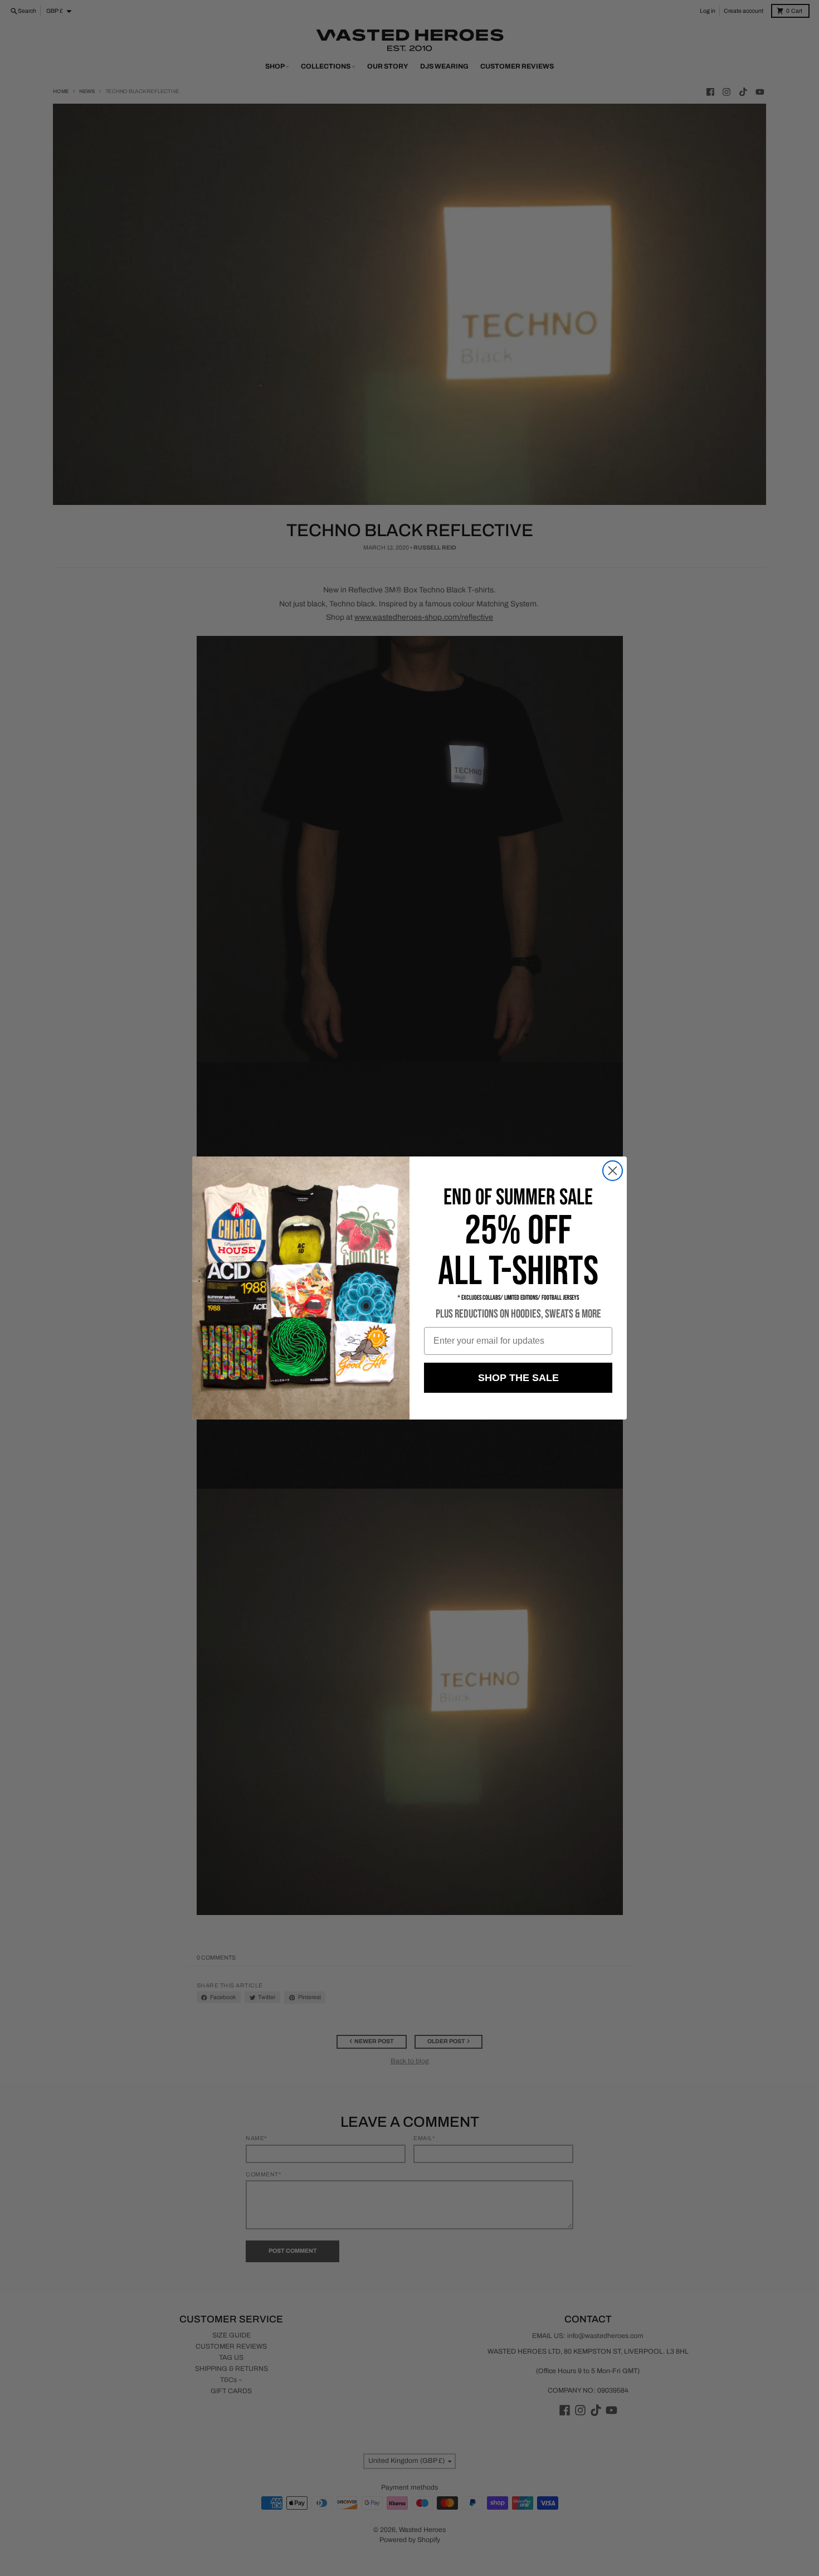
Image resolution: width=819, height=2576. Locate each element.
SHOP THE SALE (518, 1378)
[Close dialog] (613, 1171)
